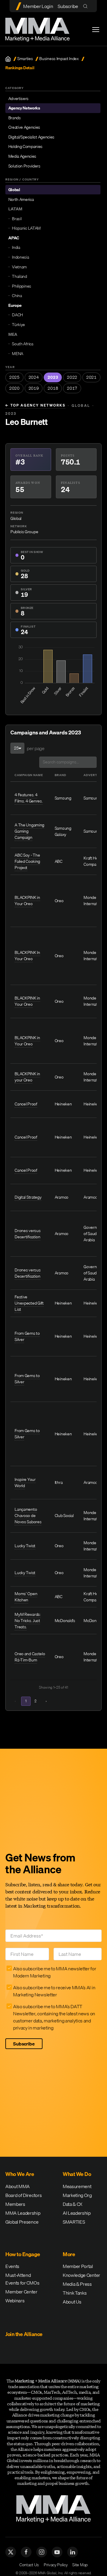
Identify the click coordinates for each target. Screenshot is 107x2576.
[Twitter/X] (11, 2552)
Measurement (77, 2186)
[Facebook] (26, 2552)
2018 (53, 388)
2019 (34, 388)
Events (12, 2266)
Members (15, 2204)
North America (21, 199)
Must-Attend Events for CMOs (22, 2279)
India (16, 247)
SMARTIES (74, 2222)
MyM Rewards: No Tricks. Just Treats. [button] (27, 1621)
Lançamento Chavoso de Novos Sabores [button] (28, 1516)
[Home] (8, 59)
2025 (14, 377)
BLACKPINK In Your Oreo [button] (27, 956)
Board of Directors (23, 2195)
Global (14, 190)
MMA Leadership (23, 2213)
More (69, 2254)
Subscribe (68, 6)
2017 (72, 388)
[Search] (87, 6)
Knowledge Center (81, 2275)
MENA (18, 354)
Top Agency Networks (35, 405)
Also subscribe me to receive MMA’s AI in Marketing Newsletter (54, 1991)
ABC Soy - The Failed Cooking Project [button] (27, 861)
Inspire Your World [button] (25, 1483)
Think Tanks (75, 2293)
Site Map (80, 2565)
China (17, 296)
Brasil (17, 219)
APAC (14, 238)
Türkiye (18, 325)
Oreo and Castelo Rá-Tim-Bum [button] (30, 1657)
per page (36, 748)
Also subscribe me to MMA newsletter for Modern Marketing (55, 1972)
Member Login (38, 6)
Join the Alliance (24, 2334)
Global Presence (22, 2222)
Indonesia (20, 257)
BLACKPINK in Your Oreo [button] (27, 901)
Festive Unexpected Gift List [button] (29, 1303)
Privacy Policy (56, 2565)
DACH (17, 315)
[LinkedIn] (73, 2552)
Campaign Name (29, 775)
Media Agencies (22, 156)
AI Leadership (77, 2213)
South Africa (22, 344)
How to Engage (23, 2254)
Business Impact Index (59, 59)
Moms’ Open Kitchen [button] (26, 1597)
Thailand (19, 276)
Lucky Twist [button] (25, 1546)
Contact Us (29, 2565)
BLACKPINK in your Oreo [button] (27, 1077)
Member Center (21, 2292)
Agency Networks (24, 108)
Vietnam (19, 267)
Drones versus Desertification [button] (27, 1234)
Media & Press (77, 2284)
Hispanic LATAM (26, 228)
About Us (72, 2302)
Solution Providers (24, 166)
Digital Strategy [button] (28, 1197)
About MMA (18, 2186)
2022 (72, 377)
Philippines (21, 286)
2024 (34, 377)
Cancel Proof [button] (26, 1104)
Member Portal (78, 2266)
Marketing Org (77, 2195)
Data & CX (73, 2204)
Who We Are (20, 2174)
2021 (91, 377)
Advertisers (18, 99)
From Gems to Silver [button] (27, 1336)
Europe (15, 305)
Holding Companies (26, 146)
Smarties (25, 59)
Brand (60, 775)
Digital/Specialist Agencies (31, 137)
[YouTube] (57, 2552)
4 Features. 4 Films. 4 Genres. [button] (29, 798)
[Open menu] (96, 30)
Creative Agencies (24, 127)
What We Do (77, 2174)
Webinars (15, 2301)
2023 (53, 377)
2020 (14, 388)
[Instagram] (42, 2552)
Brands (15, 118)
